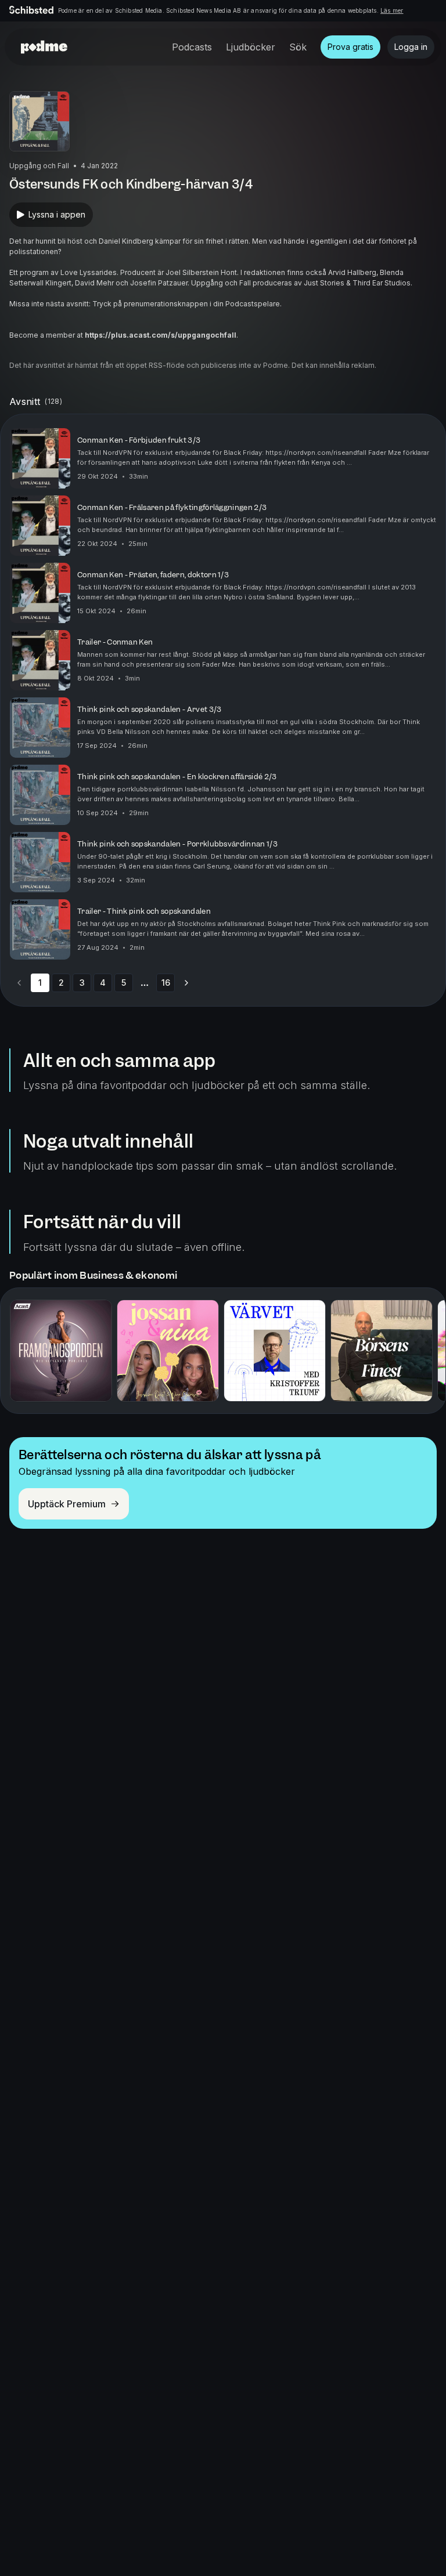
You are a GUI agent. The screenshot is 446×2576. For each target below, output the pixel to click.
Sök (298, 47)
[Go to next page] (186, 983)
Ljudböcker (251, 47)
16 (166, 983)
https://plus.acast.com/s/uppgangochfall (161, 335)
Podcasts (192, 47)
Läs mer (392, 10)
